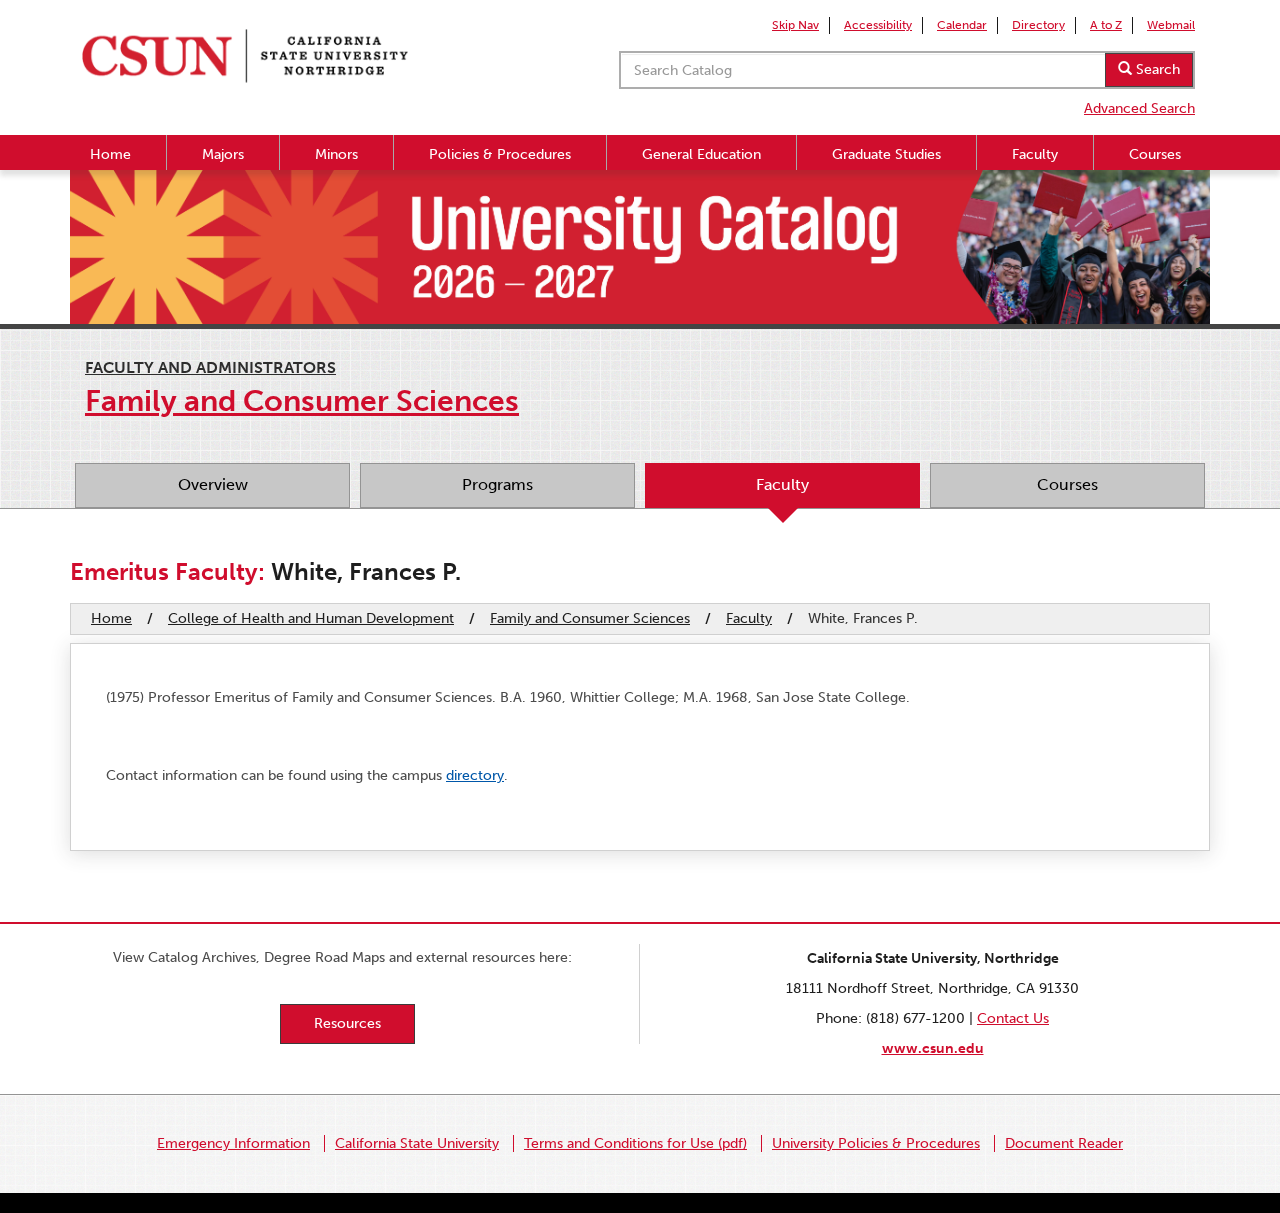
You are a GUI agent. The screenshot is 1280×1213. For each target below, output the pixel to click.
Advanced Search (1139, 108)
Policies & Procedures (500, 154)
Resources (347, 1023)
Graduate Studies (886, 154)
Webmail (1171, 25)
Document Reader (1064, 1143)
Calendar (962, 25)
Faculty (1035, 154)
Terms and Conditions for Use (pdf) (635, 1143)
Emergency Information (233, 1143)
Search (1156, 69)
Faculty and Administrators (210, 367)
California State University (417, 1143)
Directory (1038, 25)
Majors (223, 154)
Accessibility (878, 25)
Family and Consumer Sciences (590, 618)
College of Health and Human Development (311, 618)
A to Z (1106, 25)
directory (475, 775)
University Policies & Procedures (876, 1143)
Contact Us (1013, 1018)
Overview (213, 484)
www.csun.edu (933, 1048)
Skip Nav (795, 25)
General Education (701, 154)
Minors (336, 154)
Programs (497, 484)
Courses (1155, 154)
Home (110, 154)
